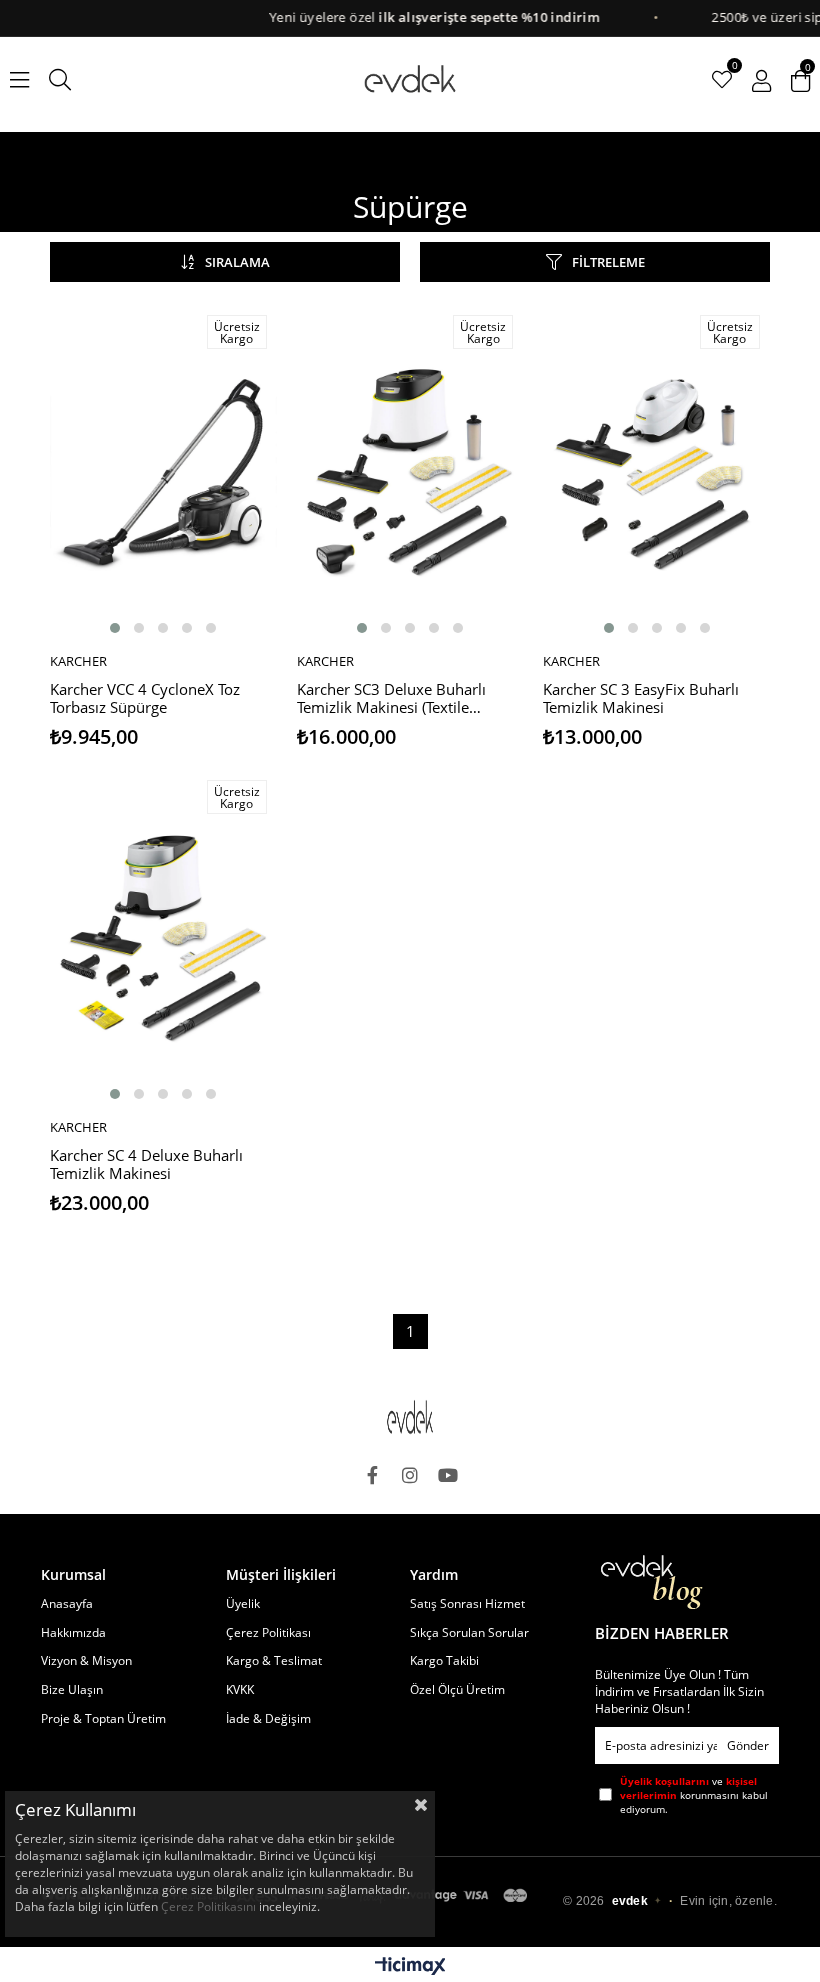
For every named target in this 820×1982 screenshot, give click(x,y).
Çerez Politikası (268, 1633)
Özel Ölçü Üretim (457, 1690)
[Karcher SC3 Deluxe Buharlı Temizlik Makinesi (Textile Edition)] (410, 472)
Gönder (748, 1745)
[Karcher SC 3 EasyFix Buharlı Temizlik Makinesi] (656, 472)
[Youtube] (448, 1475)
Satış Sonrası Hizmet (467, 1604)
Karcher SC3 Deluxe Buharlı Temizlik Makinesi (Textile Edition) (391, 699)
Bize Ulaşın (72, 1690)
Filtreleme (608, 262)
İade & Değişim (268, 1719)
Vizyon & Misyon (86, 1661)
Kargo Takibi (444, 1661)
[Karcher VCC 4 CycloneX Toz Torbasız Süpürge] (163, 472)
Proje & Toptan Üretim (103, 1719)
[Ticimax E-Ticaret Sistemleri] (410, 1967)
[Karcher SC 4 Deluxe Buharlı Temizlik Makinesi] (163, 938)
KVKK (240, 1690)
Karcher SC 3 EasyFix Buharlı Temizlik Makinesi (641, 698)
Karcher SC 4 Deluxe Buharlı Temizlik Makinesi (146, 1164)
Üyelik (243, 1604)
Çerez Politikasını (208, 1906)
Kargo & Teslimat (274, 1661)
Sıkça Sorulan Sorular (469, 1633)
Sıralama (237, 262)
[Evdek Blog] (652, 1582)
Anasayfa (67, 1604)
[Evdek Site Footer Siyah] (410, 1417)
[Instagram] (410, 1475)
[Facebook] (372, 1475)
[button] (115, 628)
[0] (722, 80)
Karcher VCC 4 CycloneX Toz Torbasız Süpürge (145, 698)
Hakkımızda (73, 1633)
